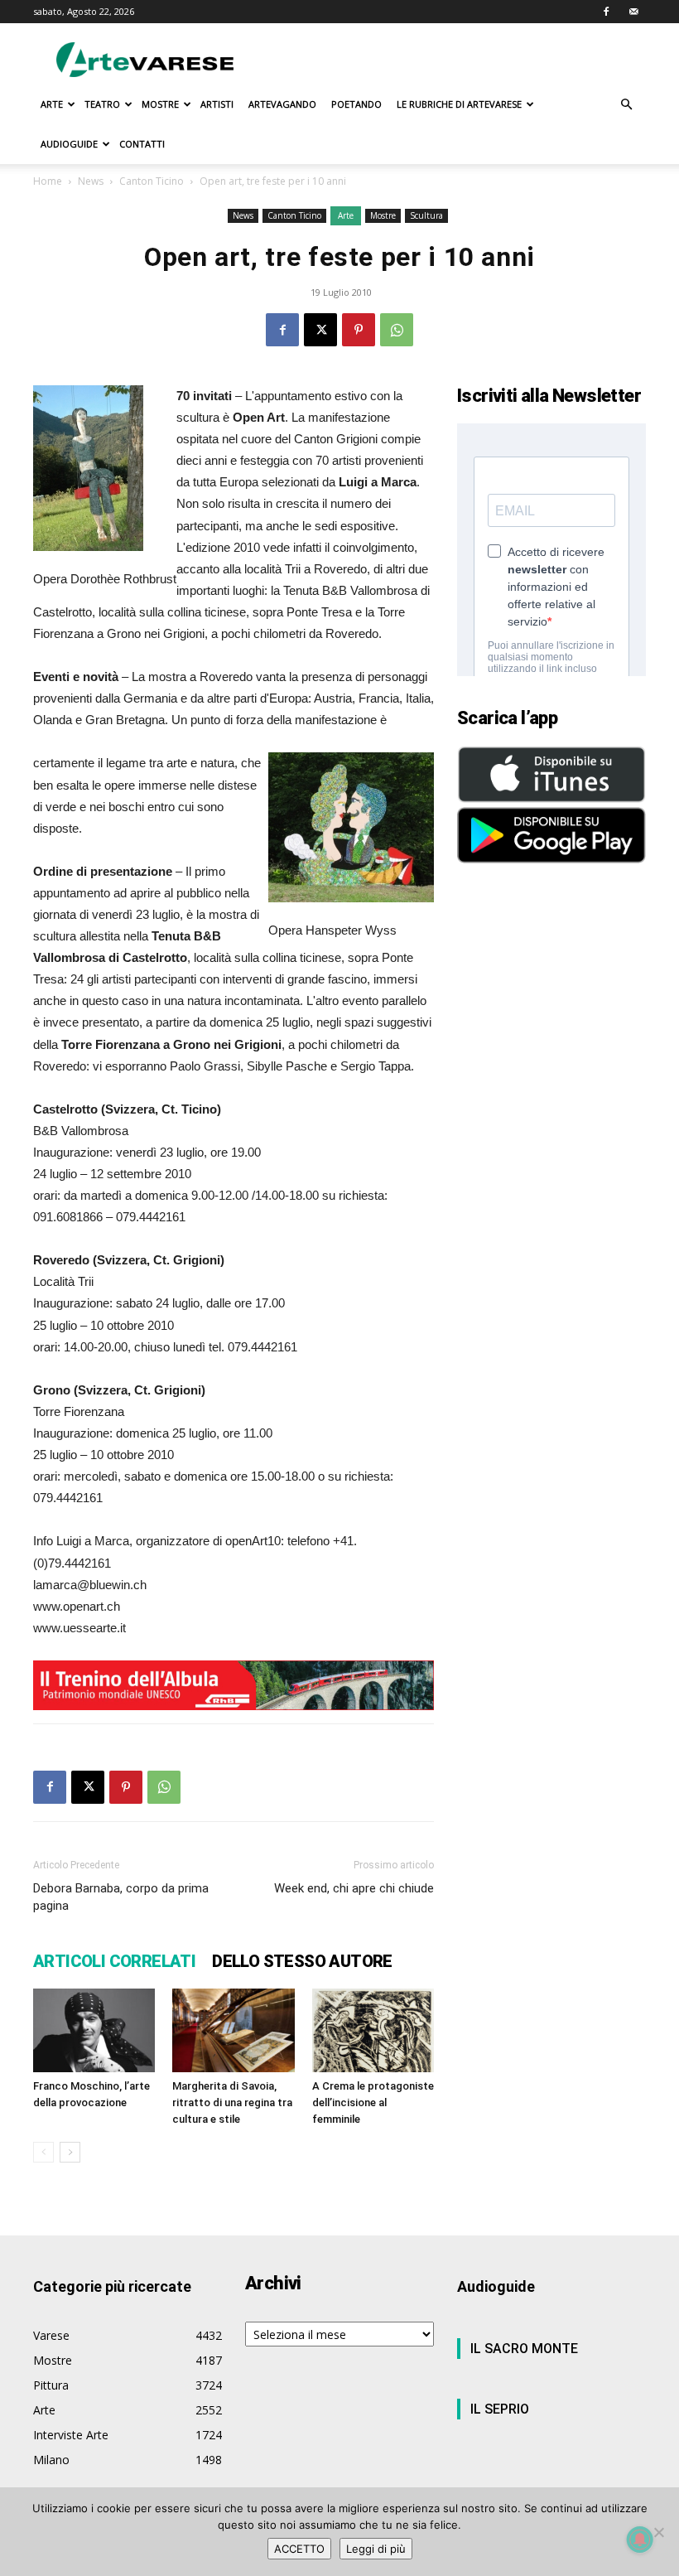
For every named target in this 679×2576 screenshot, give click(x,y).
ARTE (52, 104)
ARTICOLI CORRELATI (114, 1961)
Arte (346, 215)
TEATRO (102, 104)
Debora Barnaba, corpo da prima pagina (121, 1897)
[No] (658, 2532)
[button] (626, 105)
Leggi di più (376, 2549)
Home (48, 181)
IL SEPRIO (500, 2409)
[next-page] (70, 2152)
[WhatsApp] (397, 330)
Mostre (383, 215)
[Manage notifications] (640, 2540)
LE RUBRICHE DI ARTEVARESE (459, 104)
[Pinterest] (359, 330)
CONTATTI (142, 144)
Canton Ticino (152, 181)
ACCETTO (299, 2549)
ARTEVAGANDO (282, 104)
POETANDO (356, 104)
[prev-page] (43, 2152)
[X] (320, 330)
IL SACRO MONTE (524, 2349)
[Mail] (633, 12)
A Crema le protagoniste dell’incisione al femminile (373, 2102)
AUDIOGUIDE (69, 144)
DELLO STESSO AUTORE (302, 1961)
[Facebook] (606, 12)
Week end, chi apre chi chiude (354, 1888)
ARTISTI (217, 104)
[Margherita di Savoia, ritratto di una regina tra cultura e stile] (233, 2030)
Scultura (426, 215)
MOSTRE (160, 104)
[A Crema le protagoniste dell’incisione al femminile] (373, 2031)
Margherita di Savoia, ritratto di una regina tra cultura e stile (232, 2102)
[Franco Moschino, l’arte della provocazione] (94, 2030)
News (91, 181)
